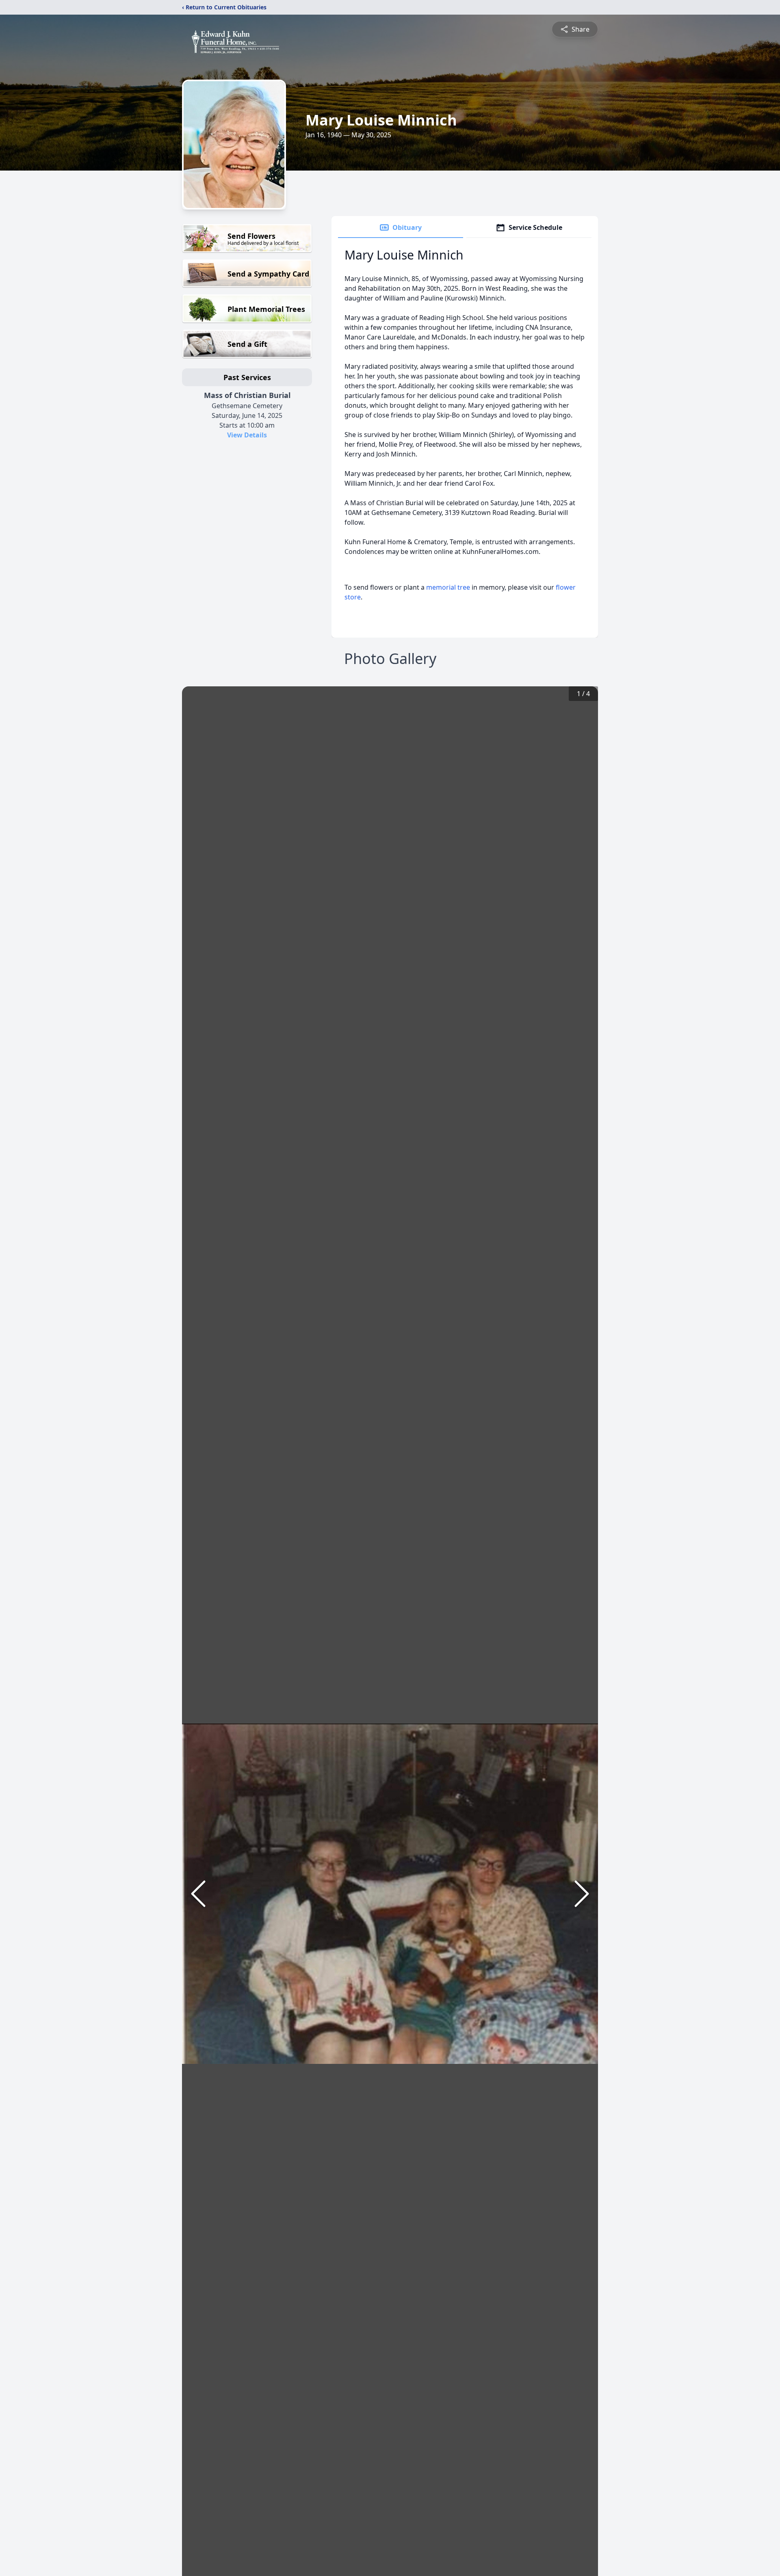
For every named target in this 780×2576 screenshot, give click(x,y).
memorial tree (448, 587)
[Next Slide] (582, 1894)
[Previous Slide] (198, 1894)
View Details (247, 435)
